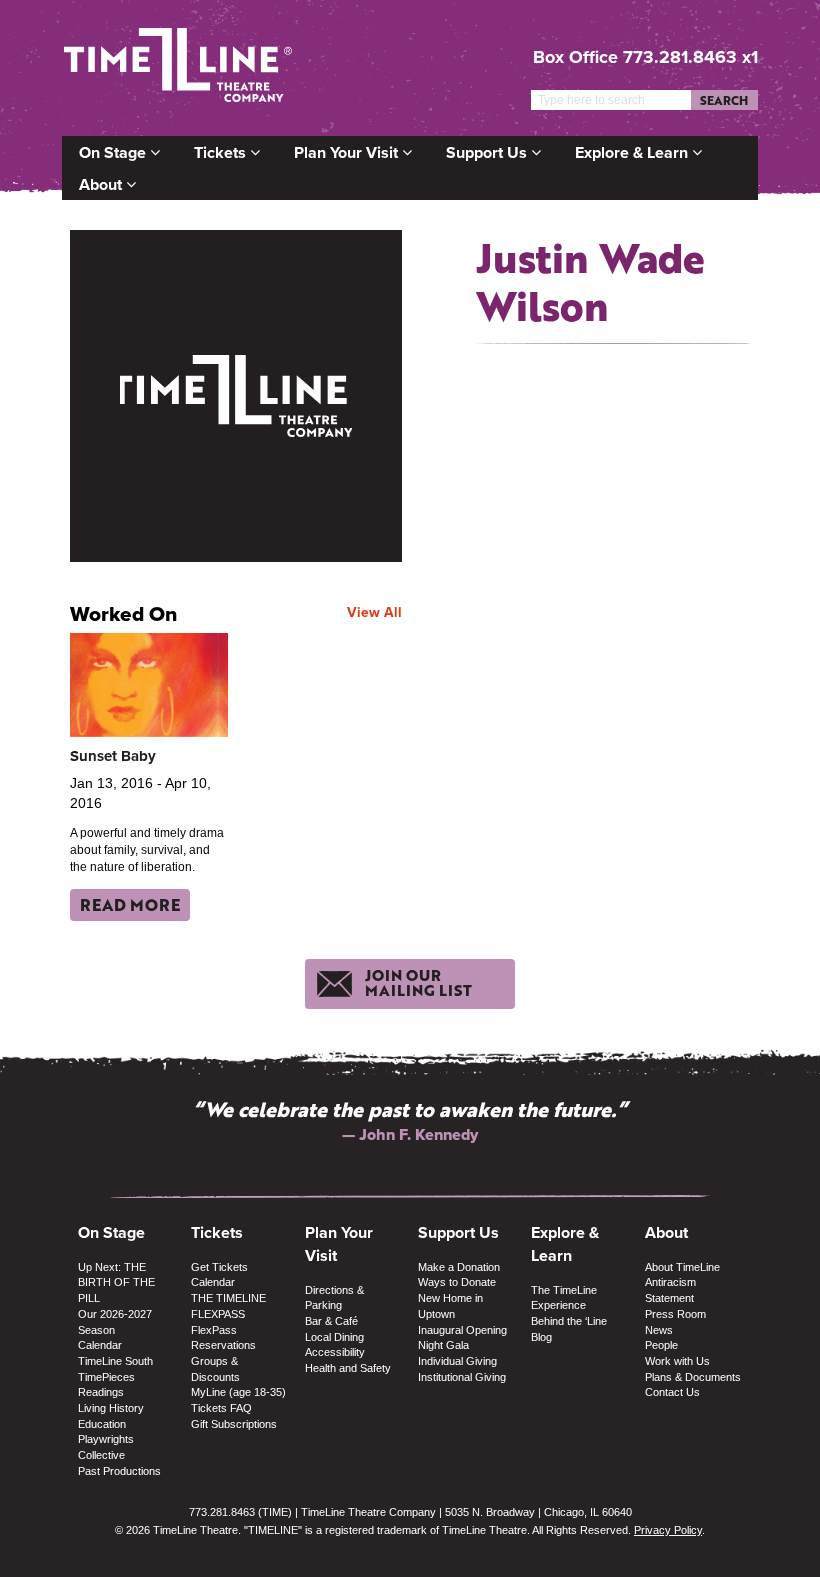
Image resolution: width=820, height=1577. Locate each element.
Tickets (222, 152)
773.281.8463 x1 (690, 57)
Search (724, 100)
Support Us (488, 152)
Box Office (575, 57)
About (102, 184)
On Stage (114, 152)
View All (374, 612)
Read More (130, 904)
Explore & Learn (633, 152)
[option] (410, 1135)
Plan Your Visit (348, 152)
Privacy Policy (668, 1530)
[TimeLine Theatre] (178, 67)
